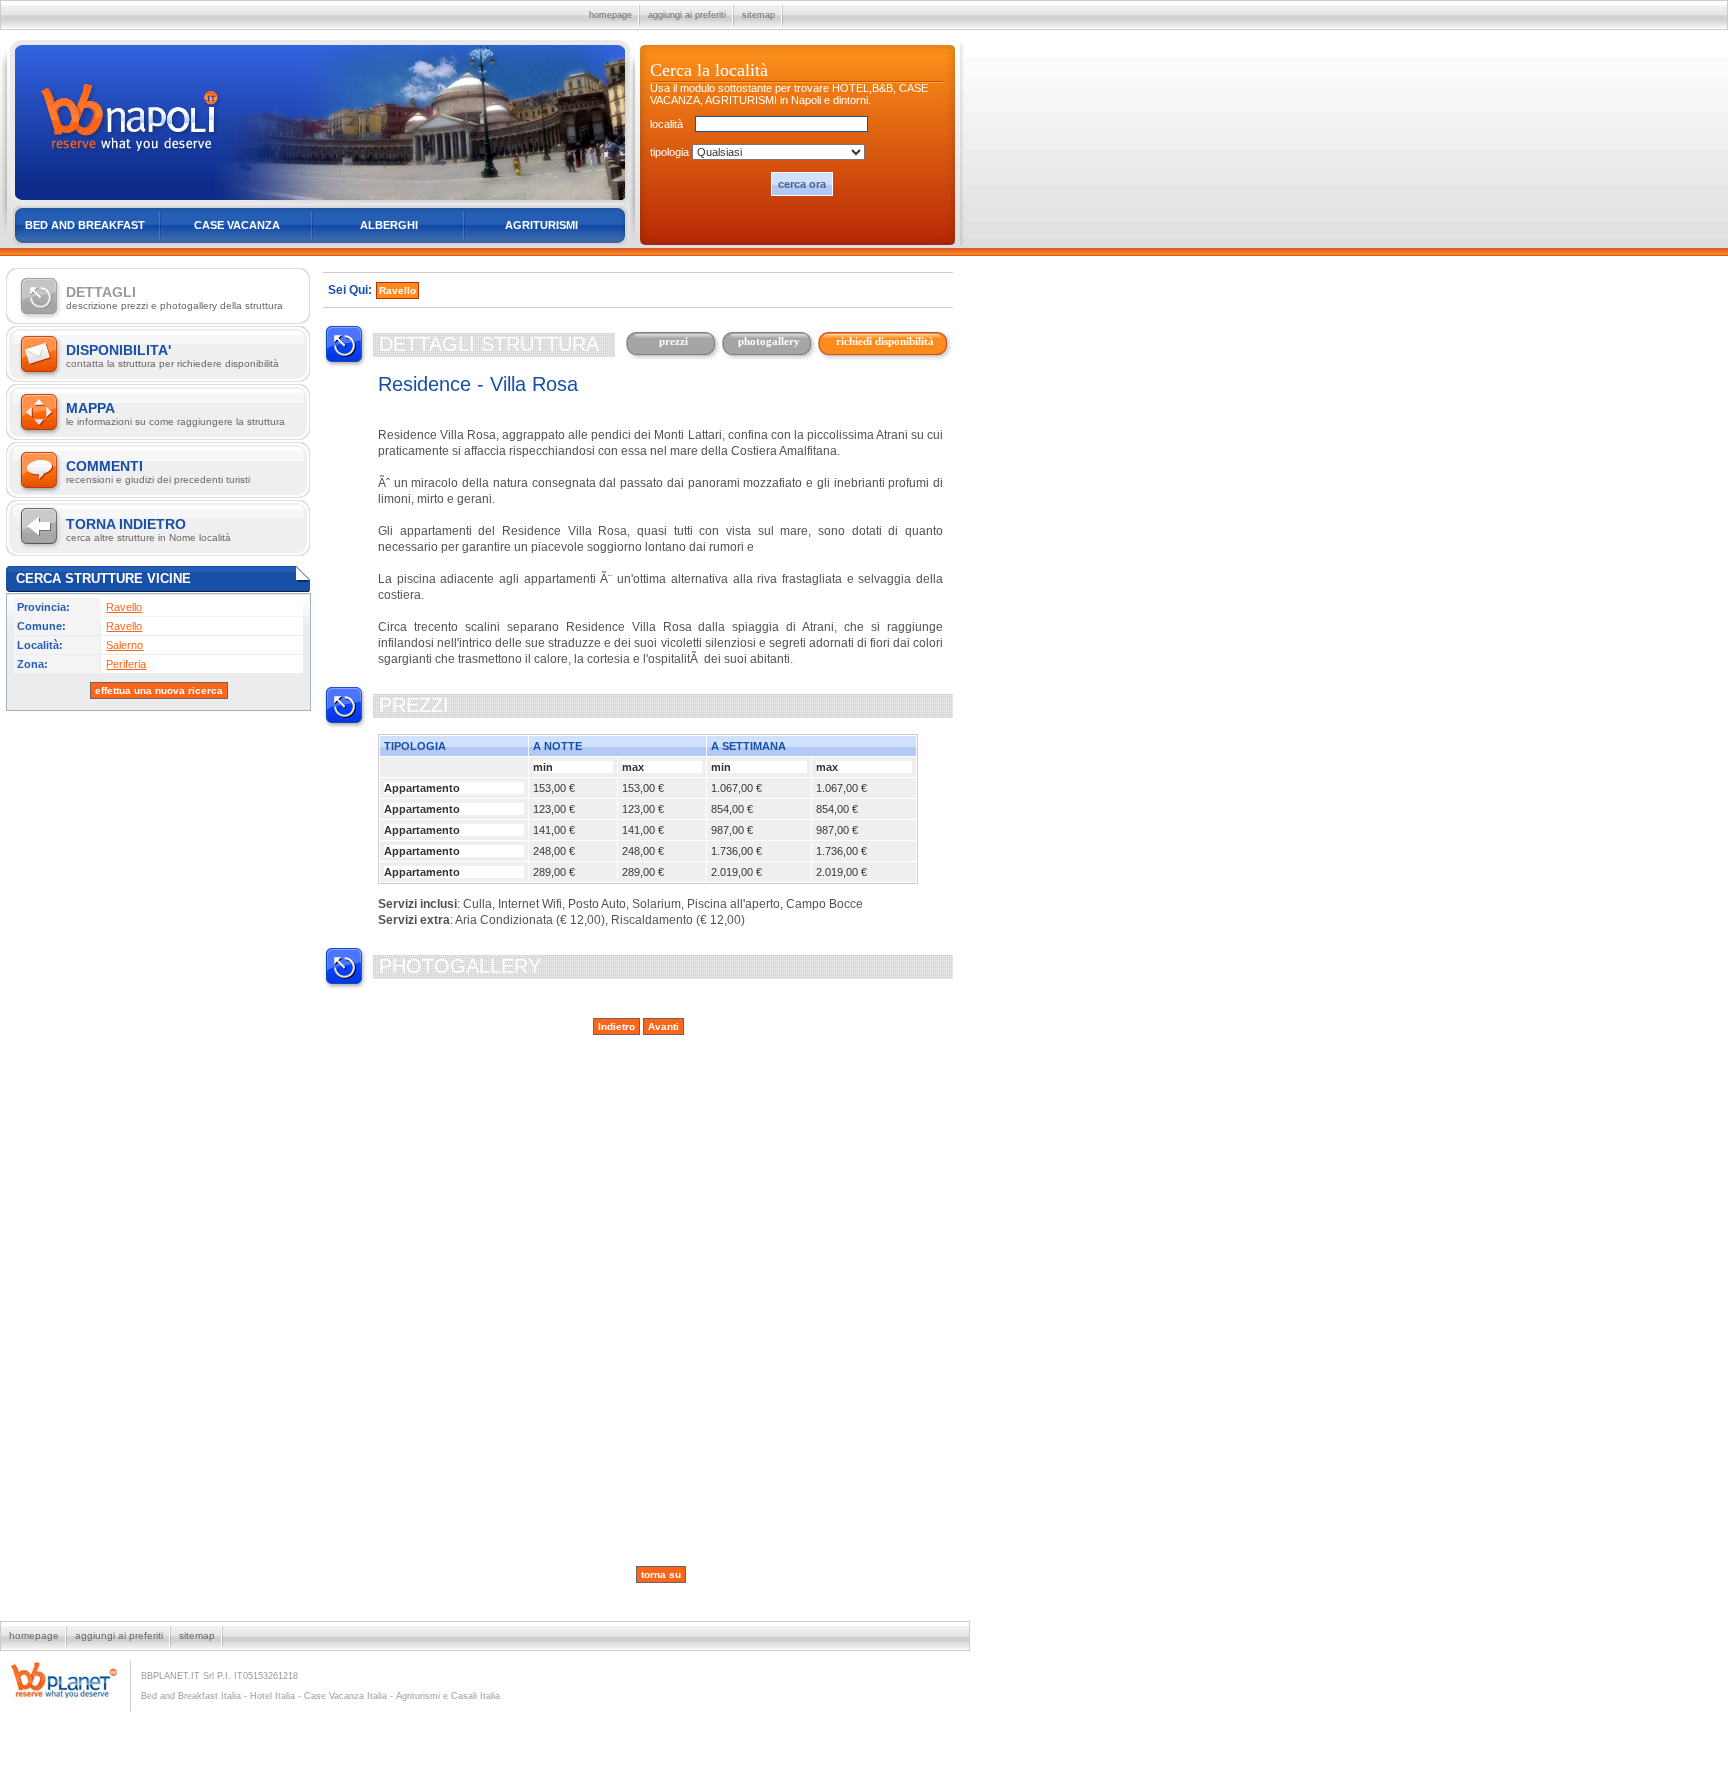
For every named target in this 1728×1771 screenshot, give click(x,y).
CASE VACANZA (237, 225)
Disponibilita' (172, 355)
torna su (661, 1574)
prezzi (673, 341)
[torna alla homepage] (319, 201)
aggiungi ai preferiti (687, 15)
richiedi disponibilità (885, 341)
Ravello (124, 607)
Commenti (158, 471)
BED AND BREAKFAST (85, 225)
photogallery (769, 341)
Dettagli (174, 297)
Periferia (126, 664)
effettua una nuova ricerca (159, 690)
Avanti (663, 1026)
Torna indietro (148, 529)
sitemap (758, 15)
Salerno (124, 645)
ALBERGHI (389, 225)
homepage (610, 15)
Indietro (616, 1026)
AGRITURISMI (541, 225)
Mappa (175, 413)
